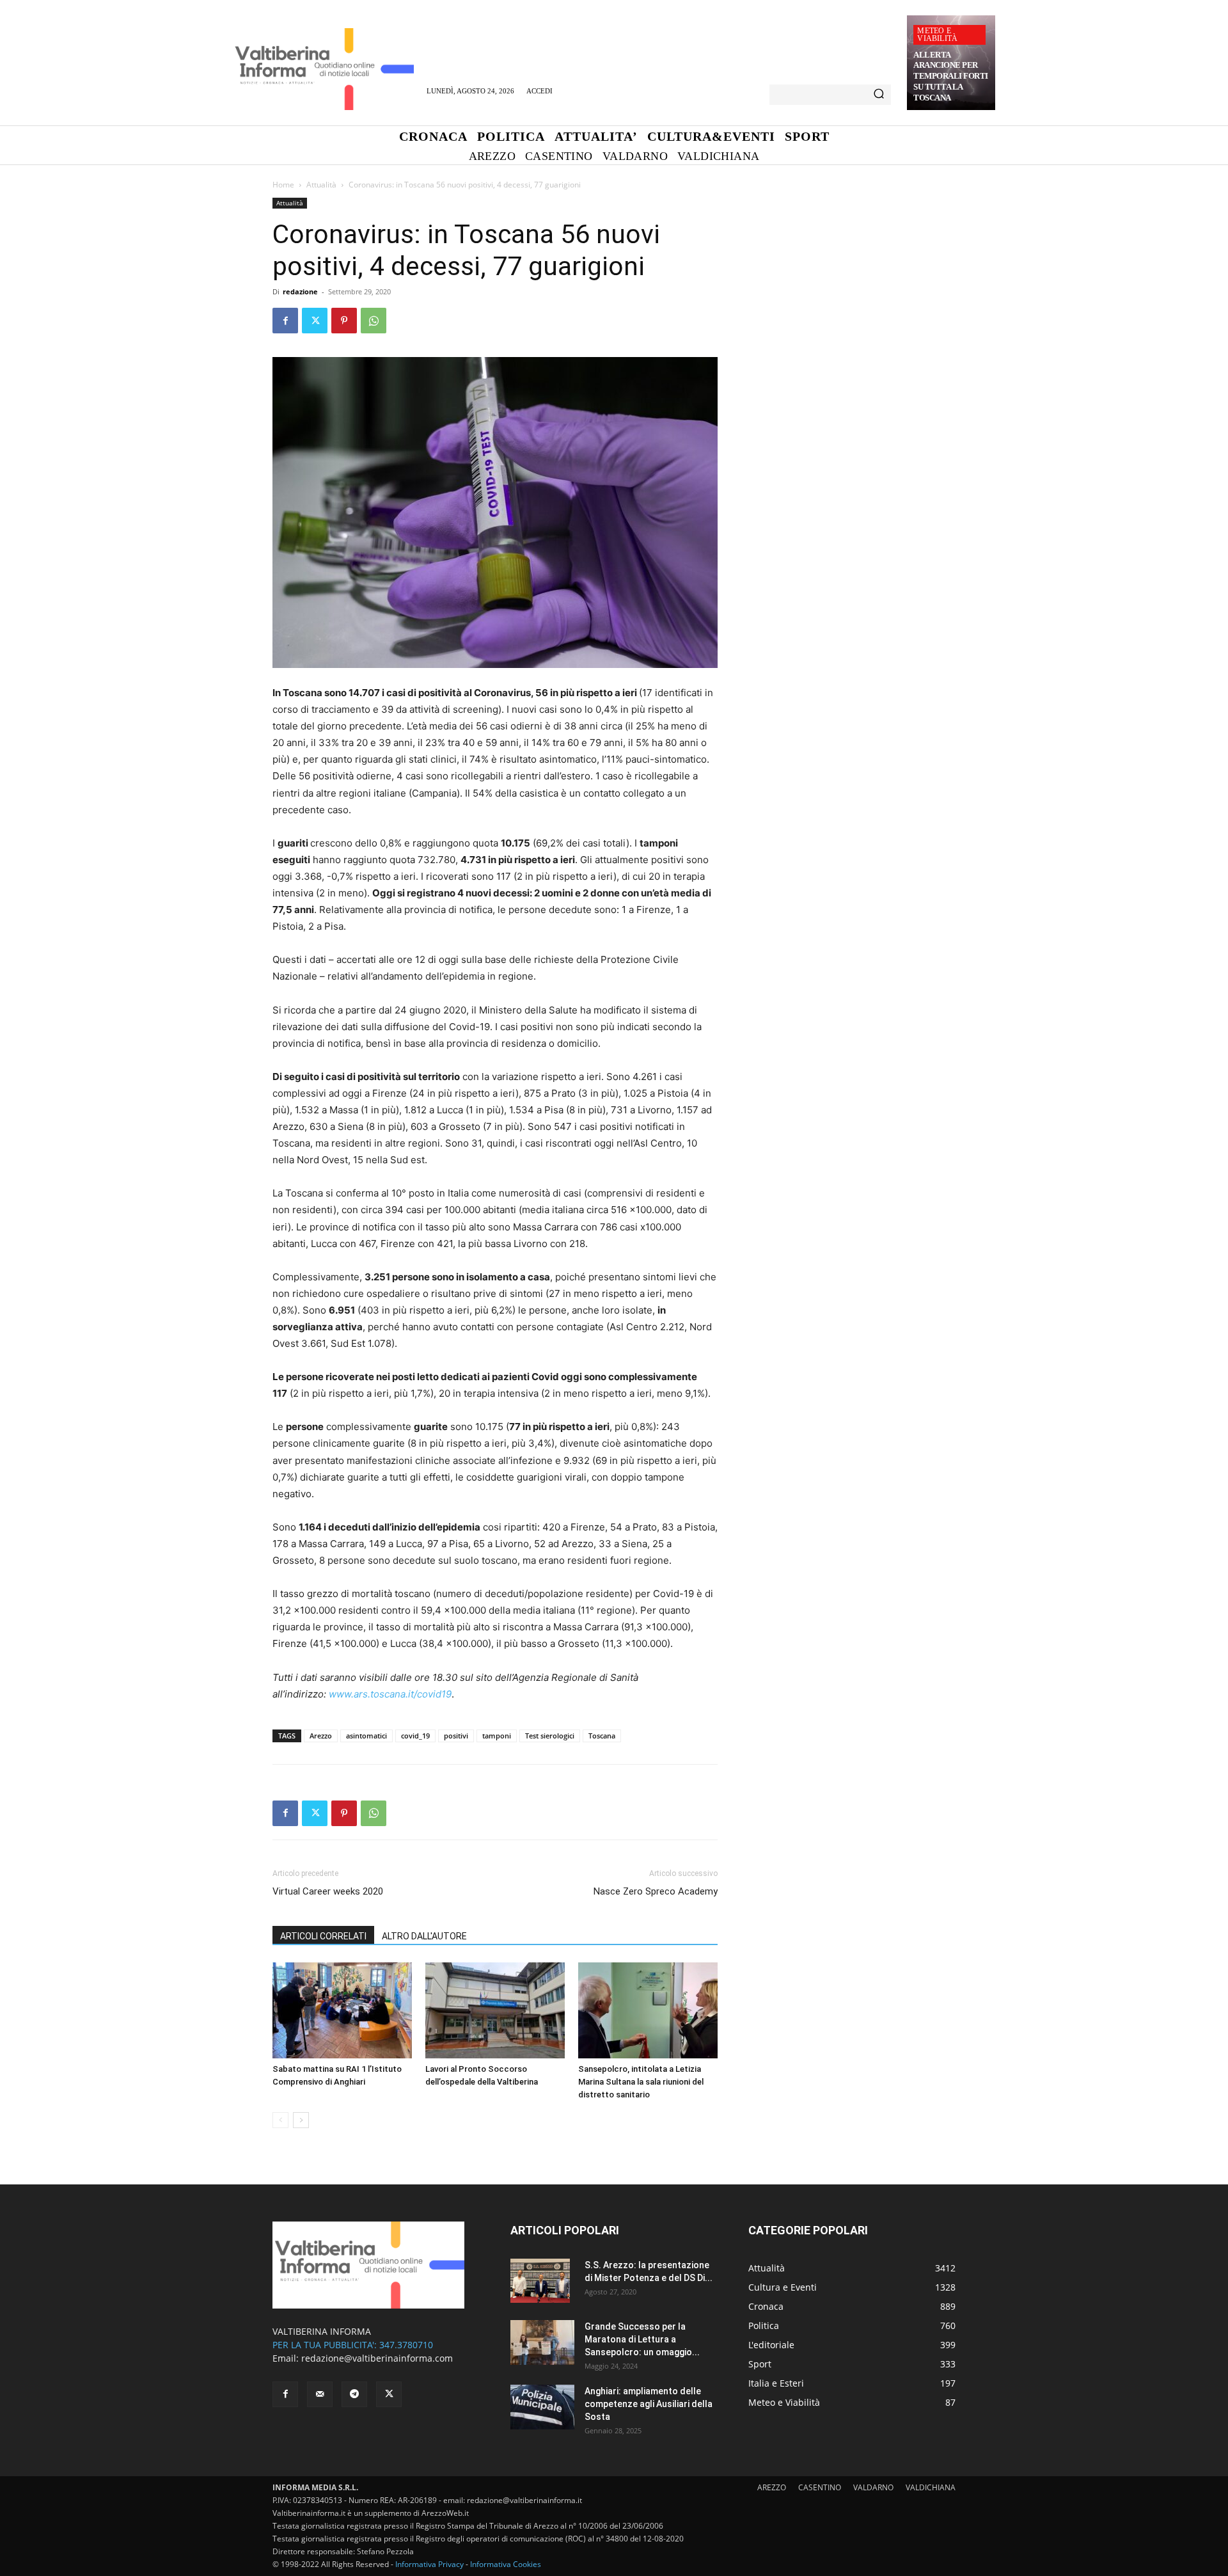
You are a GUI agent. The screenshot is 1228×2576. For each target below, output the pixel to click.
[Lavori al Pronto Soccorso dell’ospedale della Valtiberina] (495, 2010)
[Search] (879, 95)
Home (283, 185)
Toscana (602, 1736)
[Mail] (320, 2394)
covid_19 (415, 1736)
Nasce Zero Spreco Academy (656, 1891)
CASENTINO (820, 2487)
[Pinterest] (344, 321)
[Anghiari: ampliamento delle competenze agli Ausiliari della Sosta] (542, 2407)
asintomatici (366, 1736)
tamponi (497, 1736)
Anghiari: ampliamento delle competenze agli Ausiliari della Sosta (649, 2404)
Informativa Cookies (506, 2564)
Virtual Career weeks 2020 (328, 1891)
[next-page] (301, 2120)
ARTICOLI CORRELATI (323, 1936)
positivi (456, 1736)
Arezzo (321, 1736)
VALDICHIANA (931, 2487)
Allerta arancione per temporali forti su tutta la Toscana (951, 76)
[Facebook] (285, 321)
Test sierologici (550, 1736)
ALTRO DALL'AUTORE (424, 1936)
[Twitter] (315, 321)
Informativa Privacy (429, 2564)
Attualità (321, 185)
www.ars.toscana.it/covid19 (390, 1694)
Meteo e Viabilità (937, 35)
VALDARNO (873, 2487)
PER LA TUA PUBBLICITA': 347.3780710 (353, 2345)
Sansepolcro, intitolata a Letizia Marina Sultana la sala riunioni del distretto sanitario (641, 2082)
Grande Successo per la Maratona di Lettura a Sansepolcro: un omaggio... (642, 2339)
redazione (300, 291)
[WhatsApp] (374, 321)
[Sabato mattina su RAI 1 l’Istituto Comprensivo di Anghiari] (342, 2010)
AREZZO (772, 2487)
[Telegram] (354, 2394)
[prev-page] (280, 2120)
